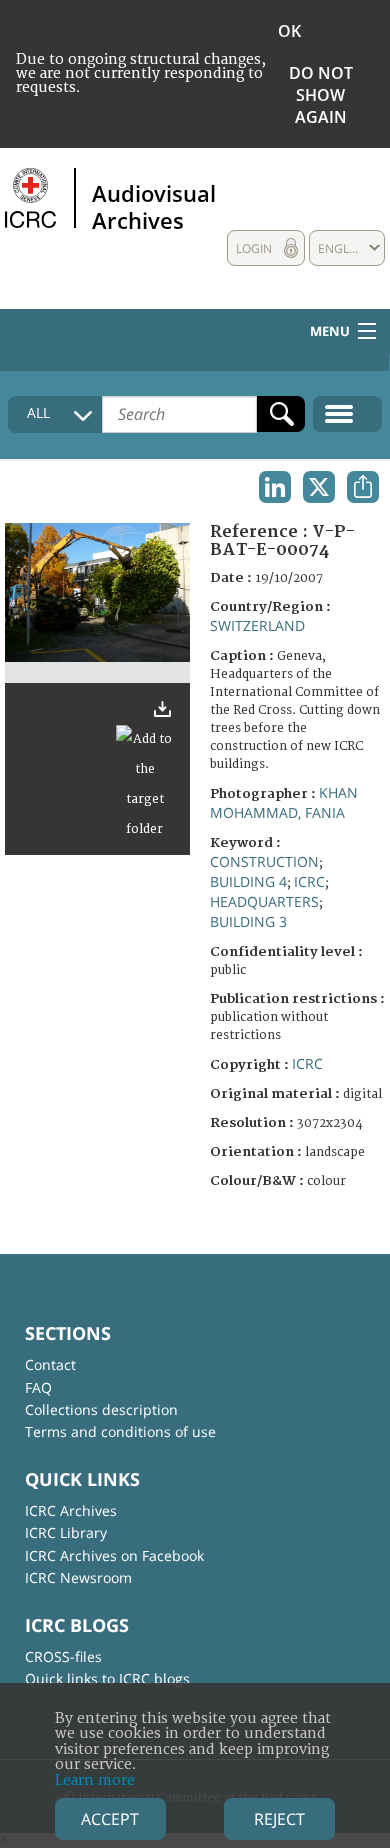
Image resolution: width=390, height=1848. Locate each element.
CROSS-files (63, 1656)
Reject (279, 1819)
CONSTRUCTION (264, 861)
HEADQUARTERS (264, 901)
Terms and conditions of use (120, 1431)
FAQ (38, 1387)
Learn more (95, 1780)
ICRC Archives (71, 1510)
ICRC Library (66, 1532)
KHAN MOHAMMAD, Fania (284, 802)
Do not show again (321, 95)
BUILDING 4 (248, 881)
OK (289, 31)
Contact (50, 1364)
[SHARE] (363, 487)
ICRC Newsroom (78, 1577)
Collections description (101, 1409)
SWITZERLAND (257, 625)
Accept (110, 1819)
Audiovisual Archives (154, 206)
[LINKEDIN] (275, 487)
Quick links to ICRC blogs (107, 1678)
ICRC (309, 881)
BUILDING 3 (248, 921)
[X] (319, 487)
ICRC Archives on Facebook (114, 1555)
